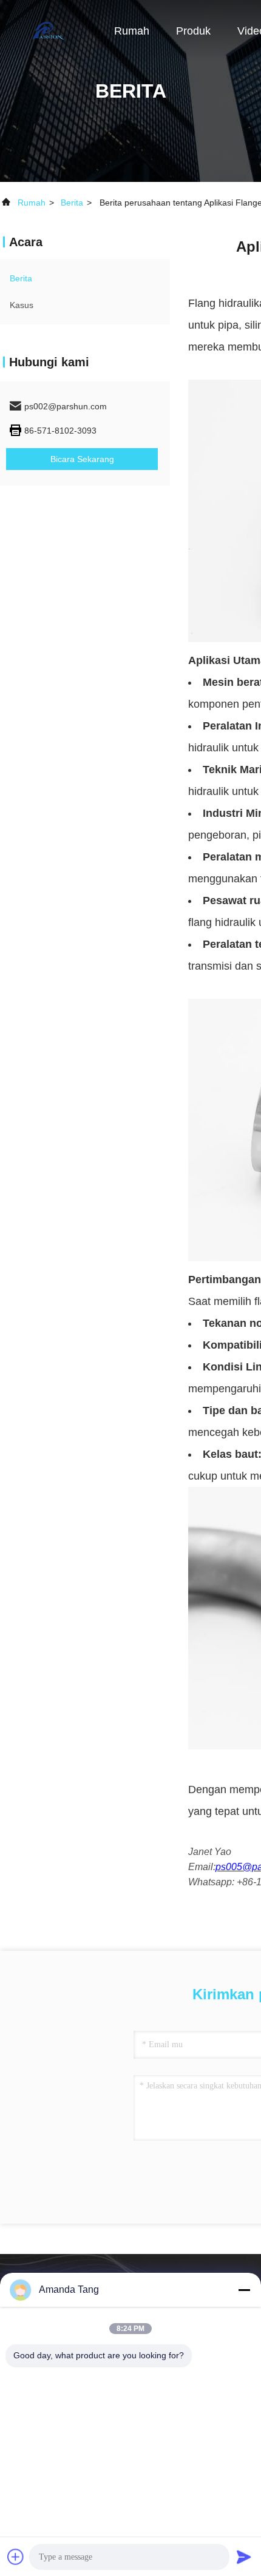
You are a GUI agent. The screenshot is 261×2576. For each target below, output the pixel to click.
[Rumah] (49, 30)
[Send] (244, 2557)
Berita (72, 203)
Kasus (22, 305)
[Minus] (244, 2290)
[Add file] (16, 2557)
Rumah (132, 31)
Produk (193, 31)
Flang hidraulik (224, 303)
